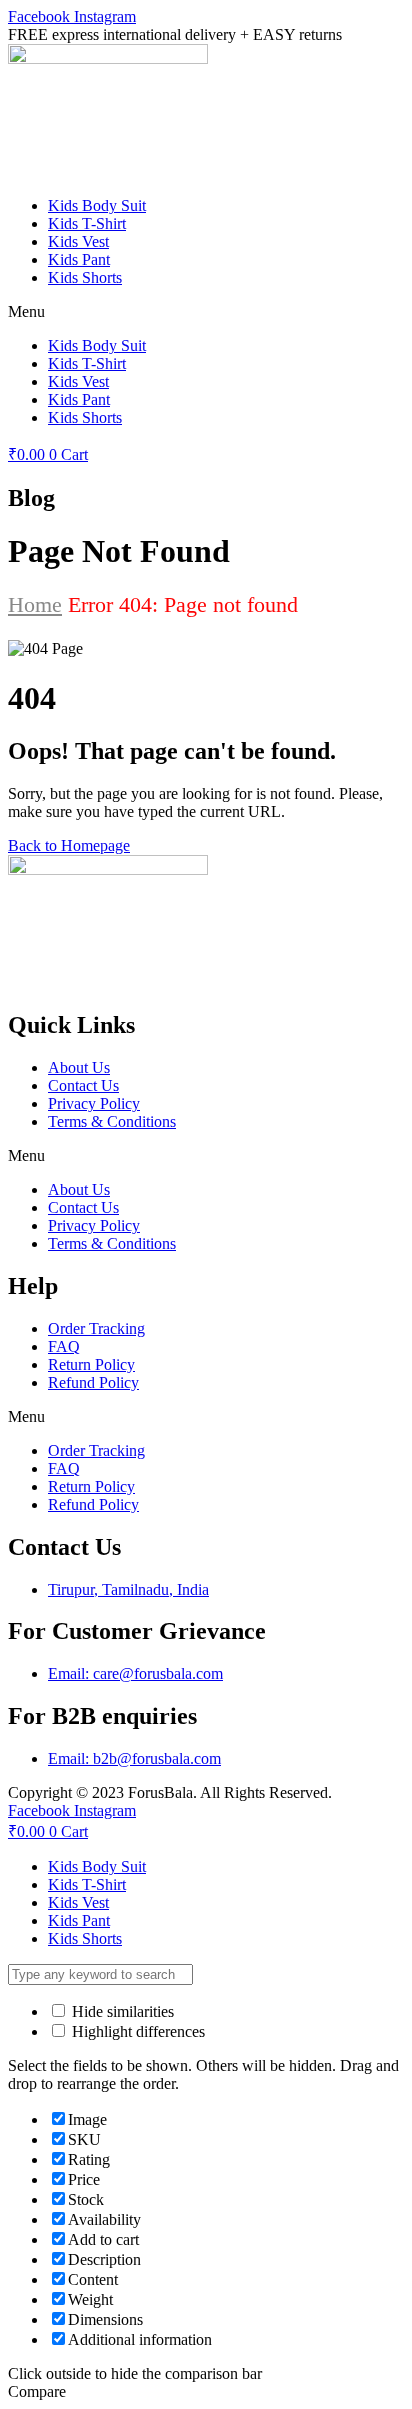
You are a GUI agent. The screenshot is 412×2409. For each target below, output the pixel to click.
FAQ (64, 1346)
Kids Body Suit (97, 205)
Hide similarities (121, 2011)
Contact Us (83, 1085)
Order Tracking (96, 1328)
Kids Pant (79, 259)
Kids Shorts (85, 277)
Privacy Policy (94, 1103)
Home (35, 604)
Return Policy (91, 1364)
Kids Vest (78, 241)
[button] (206, 312)
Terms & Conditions (112, 1121)
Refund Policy (93, 1382)
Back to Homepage (69, 845)
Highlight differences (136, 2031)
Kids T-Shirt (87, 223)
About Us (79, 1067)
